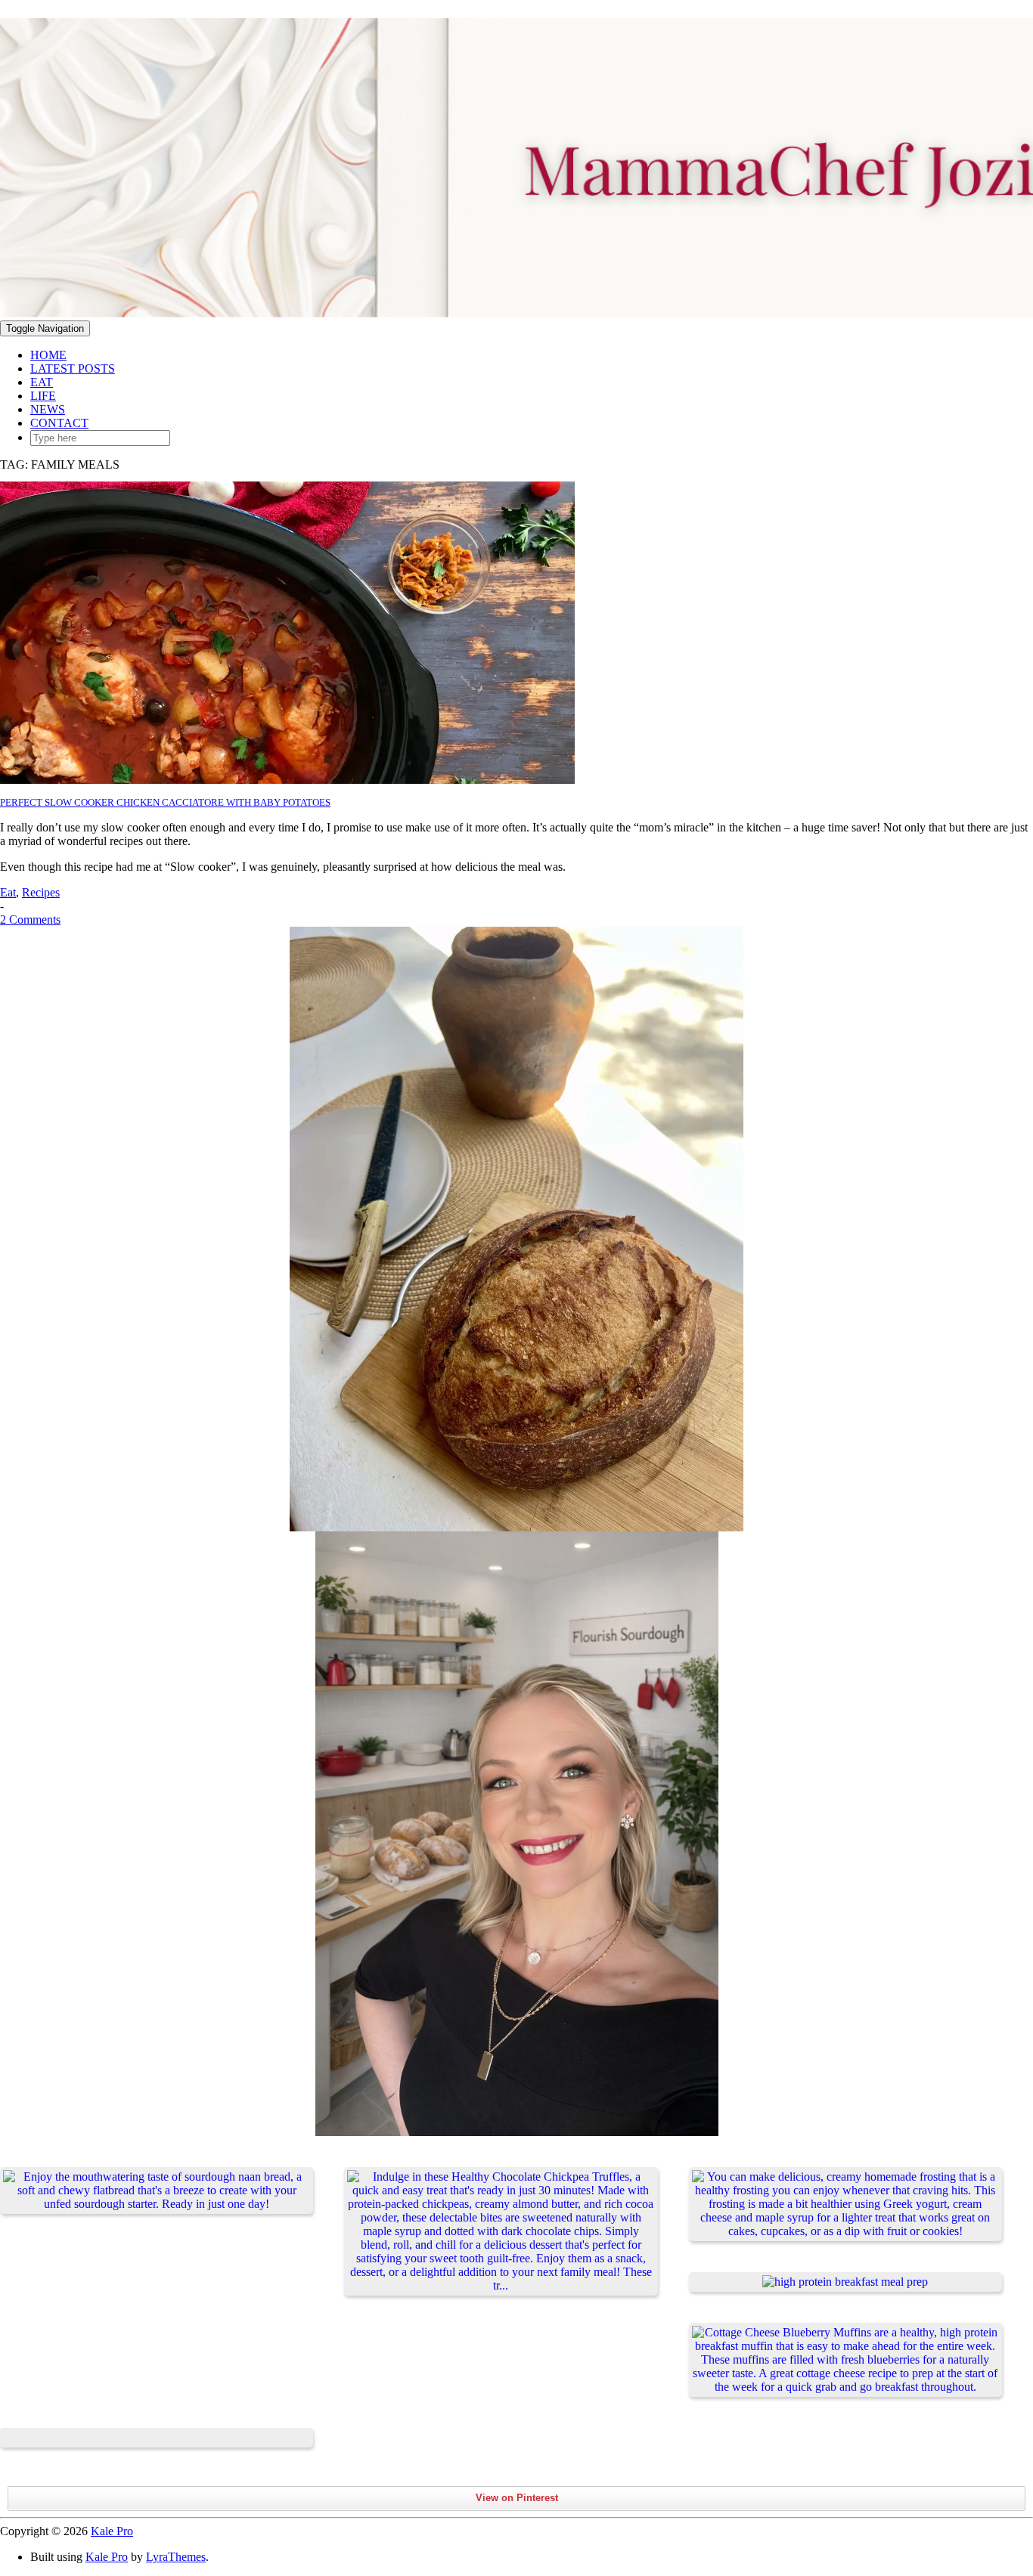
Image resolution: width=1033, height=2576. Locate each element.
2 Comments (30, 920)
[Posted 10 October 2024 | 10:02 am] (845, 2282)
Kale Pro (112, 2531)
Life (43, 396)
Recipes (41, 892)
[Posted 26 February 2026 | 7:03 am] (157, 2191)
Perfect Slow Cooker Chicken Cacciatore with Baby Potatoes (165, 802)
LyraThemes (176, 2557)
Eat (42, 382)
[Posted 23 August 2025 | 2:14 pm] (845, 2204)
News (48, 409)
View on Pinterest (517, 2498)
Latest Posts (73, 368)
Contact (59, 423)
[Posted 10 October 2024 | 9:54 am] (157, 2438)
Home (48, 355)
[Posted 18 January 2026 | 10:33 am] (501, 2231)
